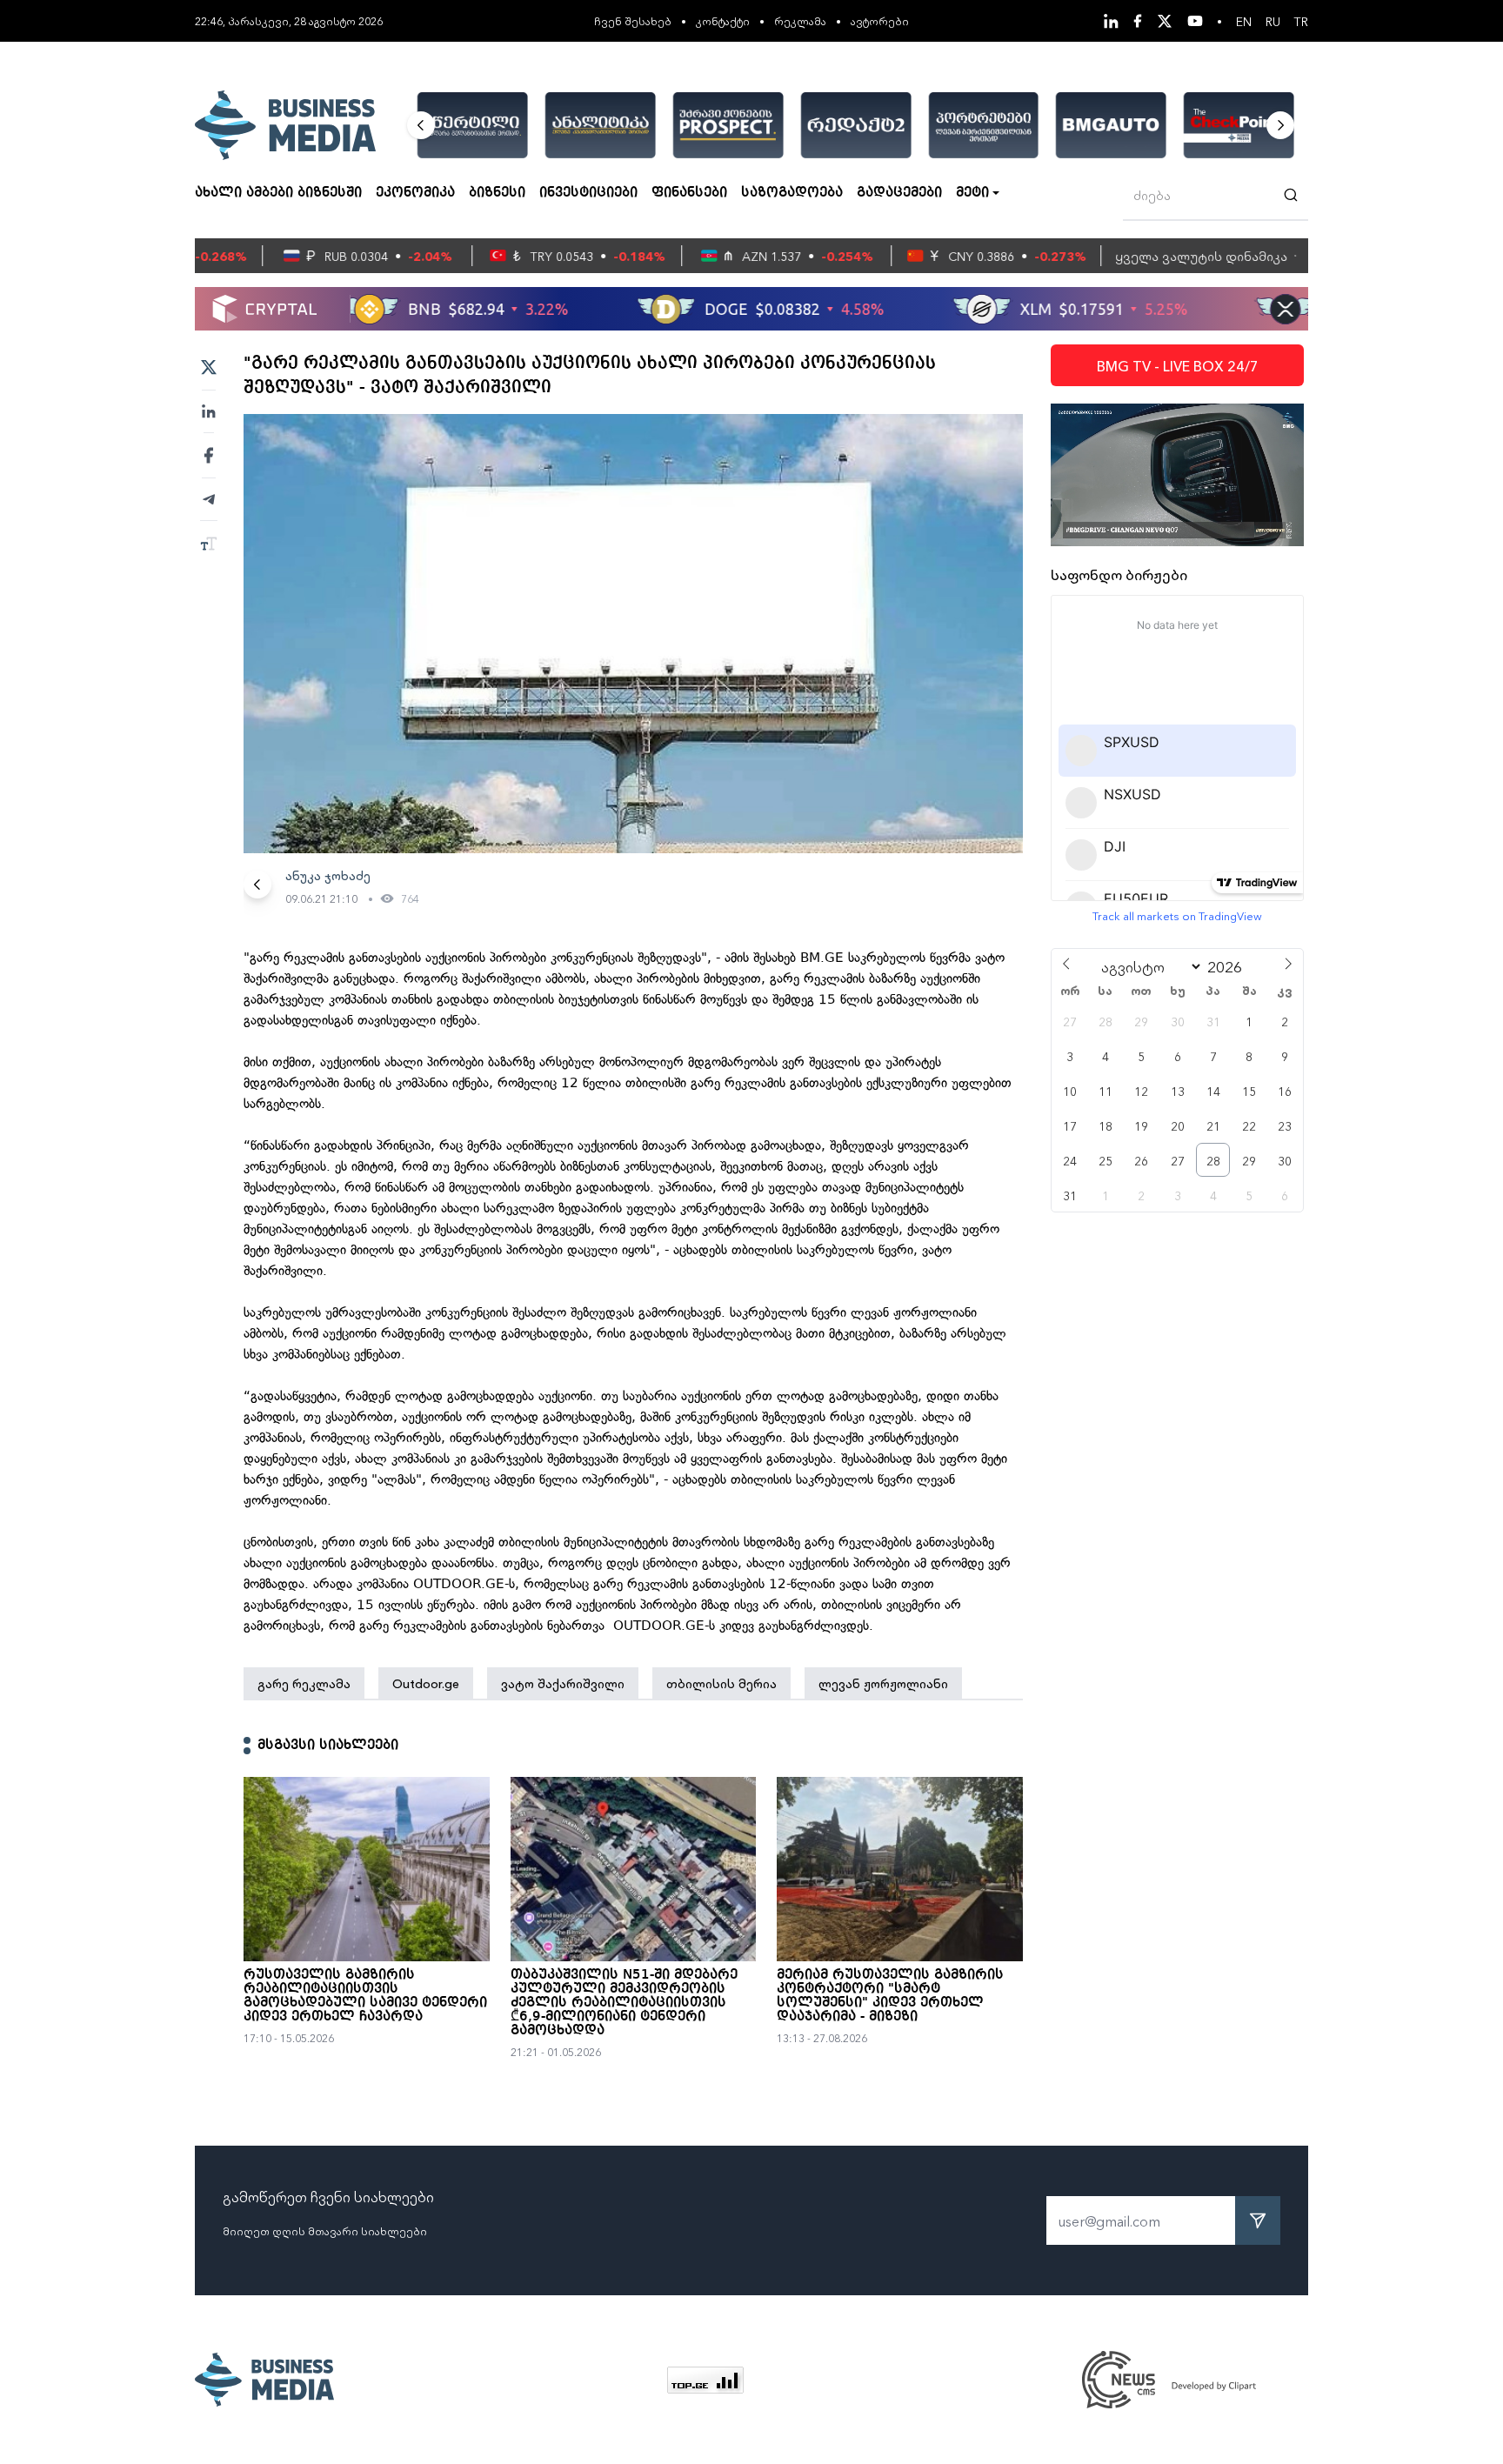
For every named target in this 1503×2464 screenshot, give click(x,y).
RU (1273, 21)
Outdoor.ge (426, 1683)
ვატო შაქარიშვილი (563, 1683)
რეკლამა (800, 20)
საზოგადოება (792, 193)
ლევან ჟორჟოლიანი (883, 1683)
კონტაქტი (723, 20)
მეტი (972, 193)
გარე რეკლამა (304, 1683)
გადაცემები (899, 193)
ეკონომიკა (415, 193)
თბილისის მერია (721, 1683)
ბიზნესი (497, 193)
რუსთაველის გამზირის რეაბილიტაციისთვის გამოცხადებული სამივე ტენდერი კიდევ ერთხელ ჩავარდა (365, 1996)
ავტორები (880, 20)
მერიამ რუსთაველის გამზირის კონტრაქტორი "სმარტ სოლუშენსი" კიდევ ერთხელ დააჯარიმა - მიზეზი (890, 1996)
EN (1244, 21)
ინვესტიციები (588, 193)
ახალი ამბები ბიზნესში (278, 193)
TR (1301, 21)
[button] (421, 125)
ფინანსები (689, 193)
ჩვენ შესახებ (633, 20)
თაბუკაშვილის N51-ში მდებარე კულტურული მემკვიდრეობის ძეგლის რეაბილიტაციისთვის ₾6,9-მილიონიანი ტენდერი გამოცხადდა (624, 2003)
